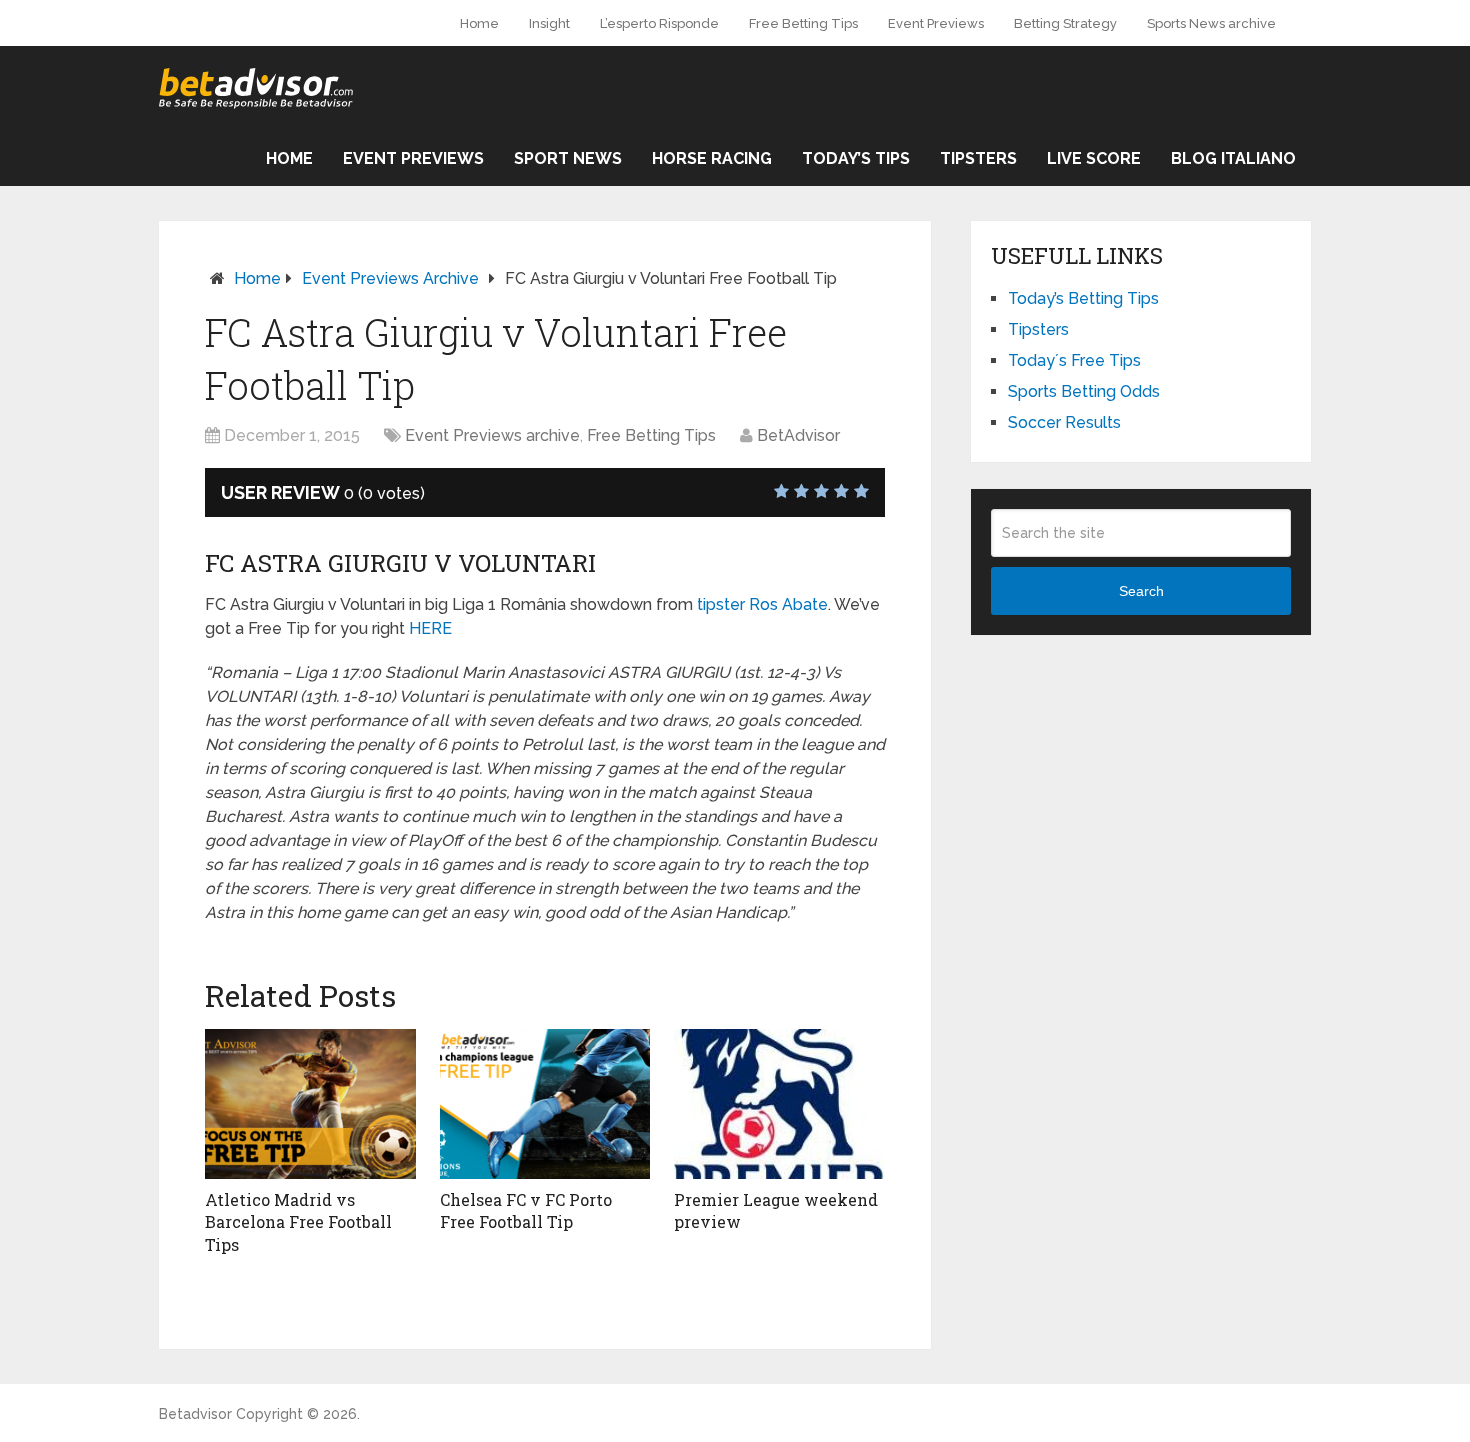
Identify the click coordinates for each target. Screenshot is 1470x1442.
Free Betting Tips (803, 23)
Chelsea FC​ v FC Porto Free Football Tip (526, 1210)
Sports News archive (1211, 23)
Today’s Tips (856, 158)
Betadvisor (195, 1414)
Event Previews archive (390, 278)
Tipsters (978, 158)
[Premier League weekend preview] (779, 1104)
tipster (721, 604)
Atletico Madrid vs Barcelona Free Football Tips (298, 1222)
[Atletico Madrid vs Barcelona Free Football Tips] (310, 1104)
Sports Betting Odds (1084, 391)
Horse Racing (712, 158)
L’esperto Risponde (659, 23)
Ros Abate (788, 604)
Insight (549, 23)
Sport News (568, 158)
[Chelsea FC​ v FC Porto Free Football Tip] (545, 1104)
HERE (430, 628)
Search (1141, 591)
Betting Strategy (1065, 23)
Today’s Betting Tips (1083, 298)
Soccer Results (1064, 422)
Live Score (1094, 158)
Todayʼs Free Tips (1074, 360)
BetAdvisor (798, 435)
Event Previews (936, 23)
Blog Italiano (1233, 158)
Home (479, 23)
